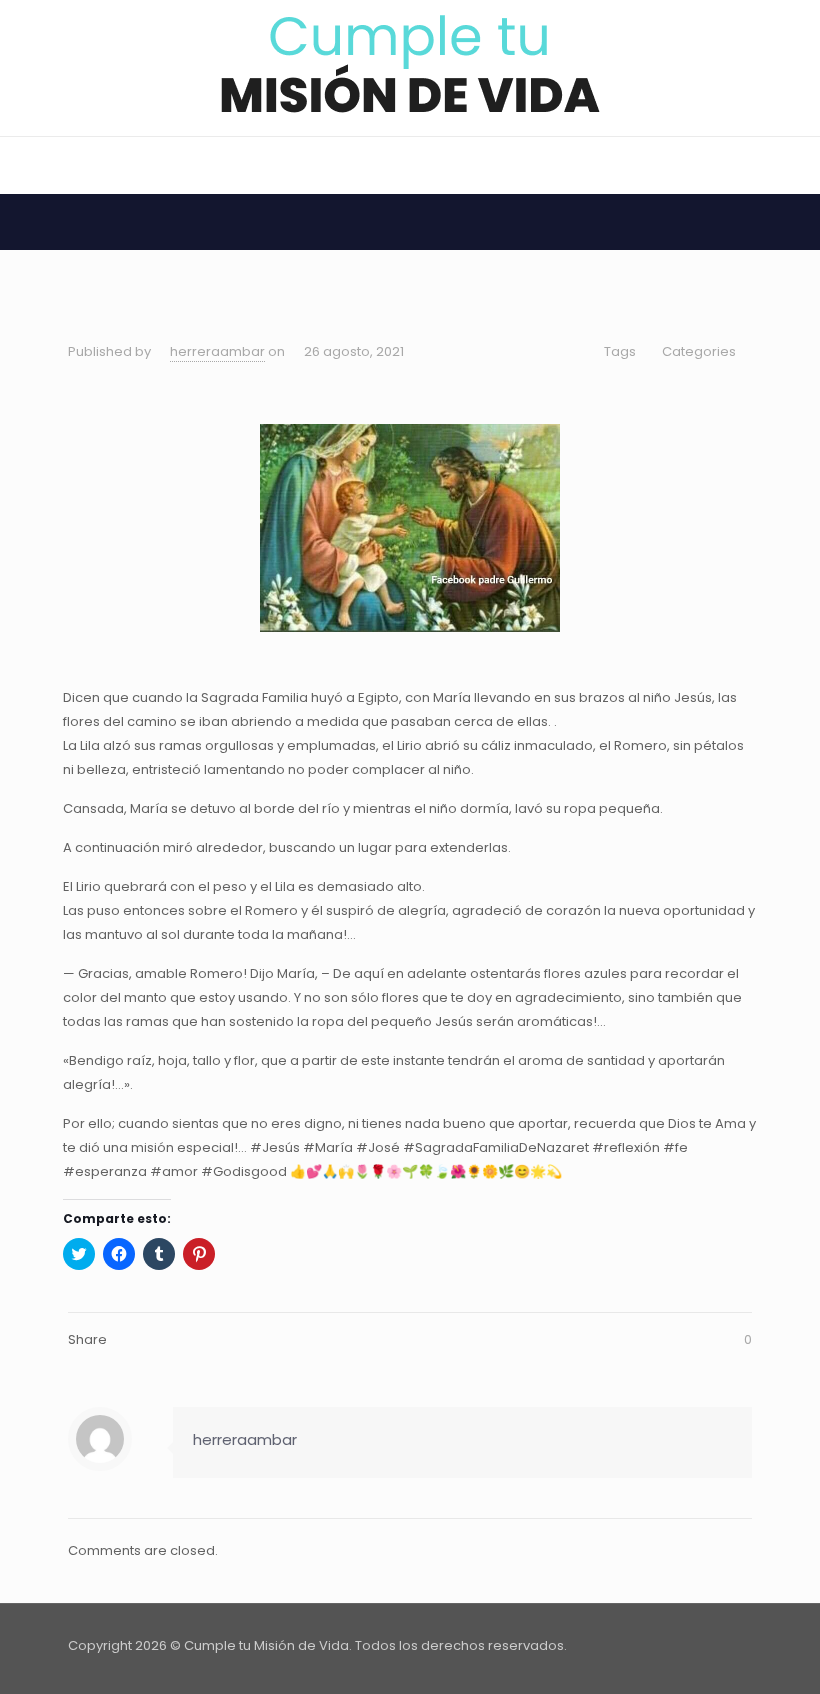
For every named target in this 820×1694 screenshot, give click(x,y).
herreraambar (217, 351)
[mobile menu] (17, 165)
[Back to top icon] (731, 1646)
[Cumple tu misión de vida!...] (410, 64)
